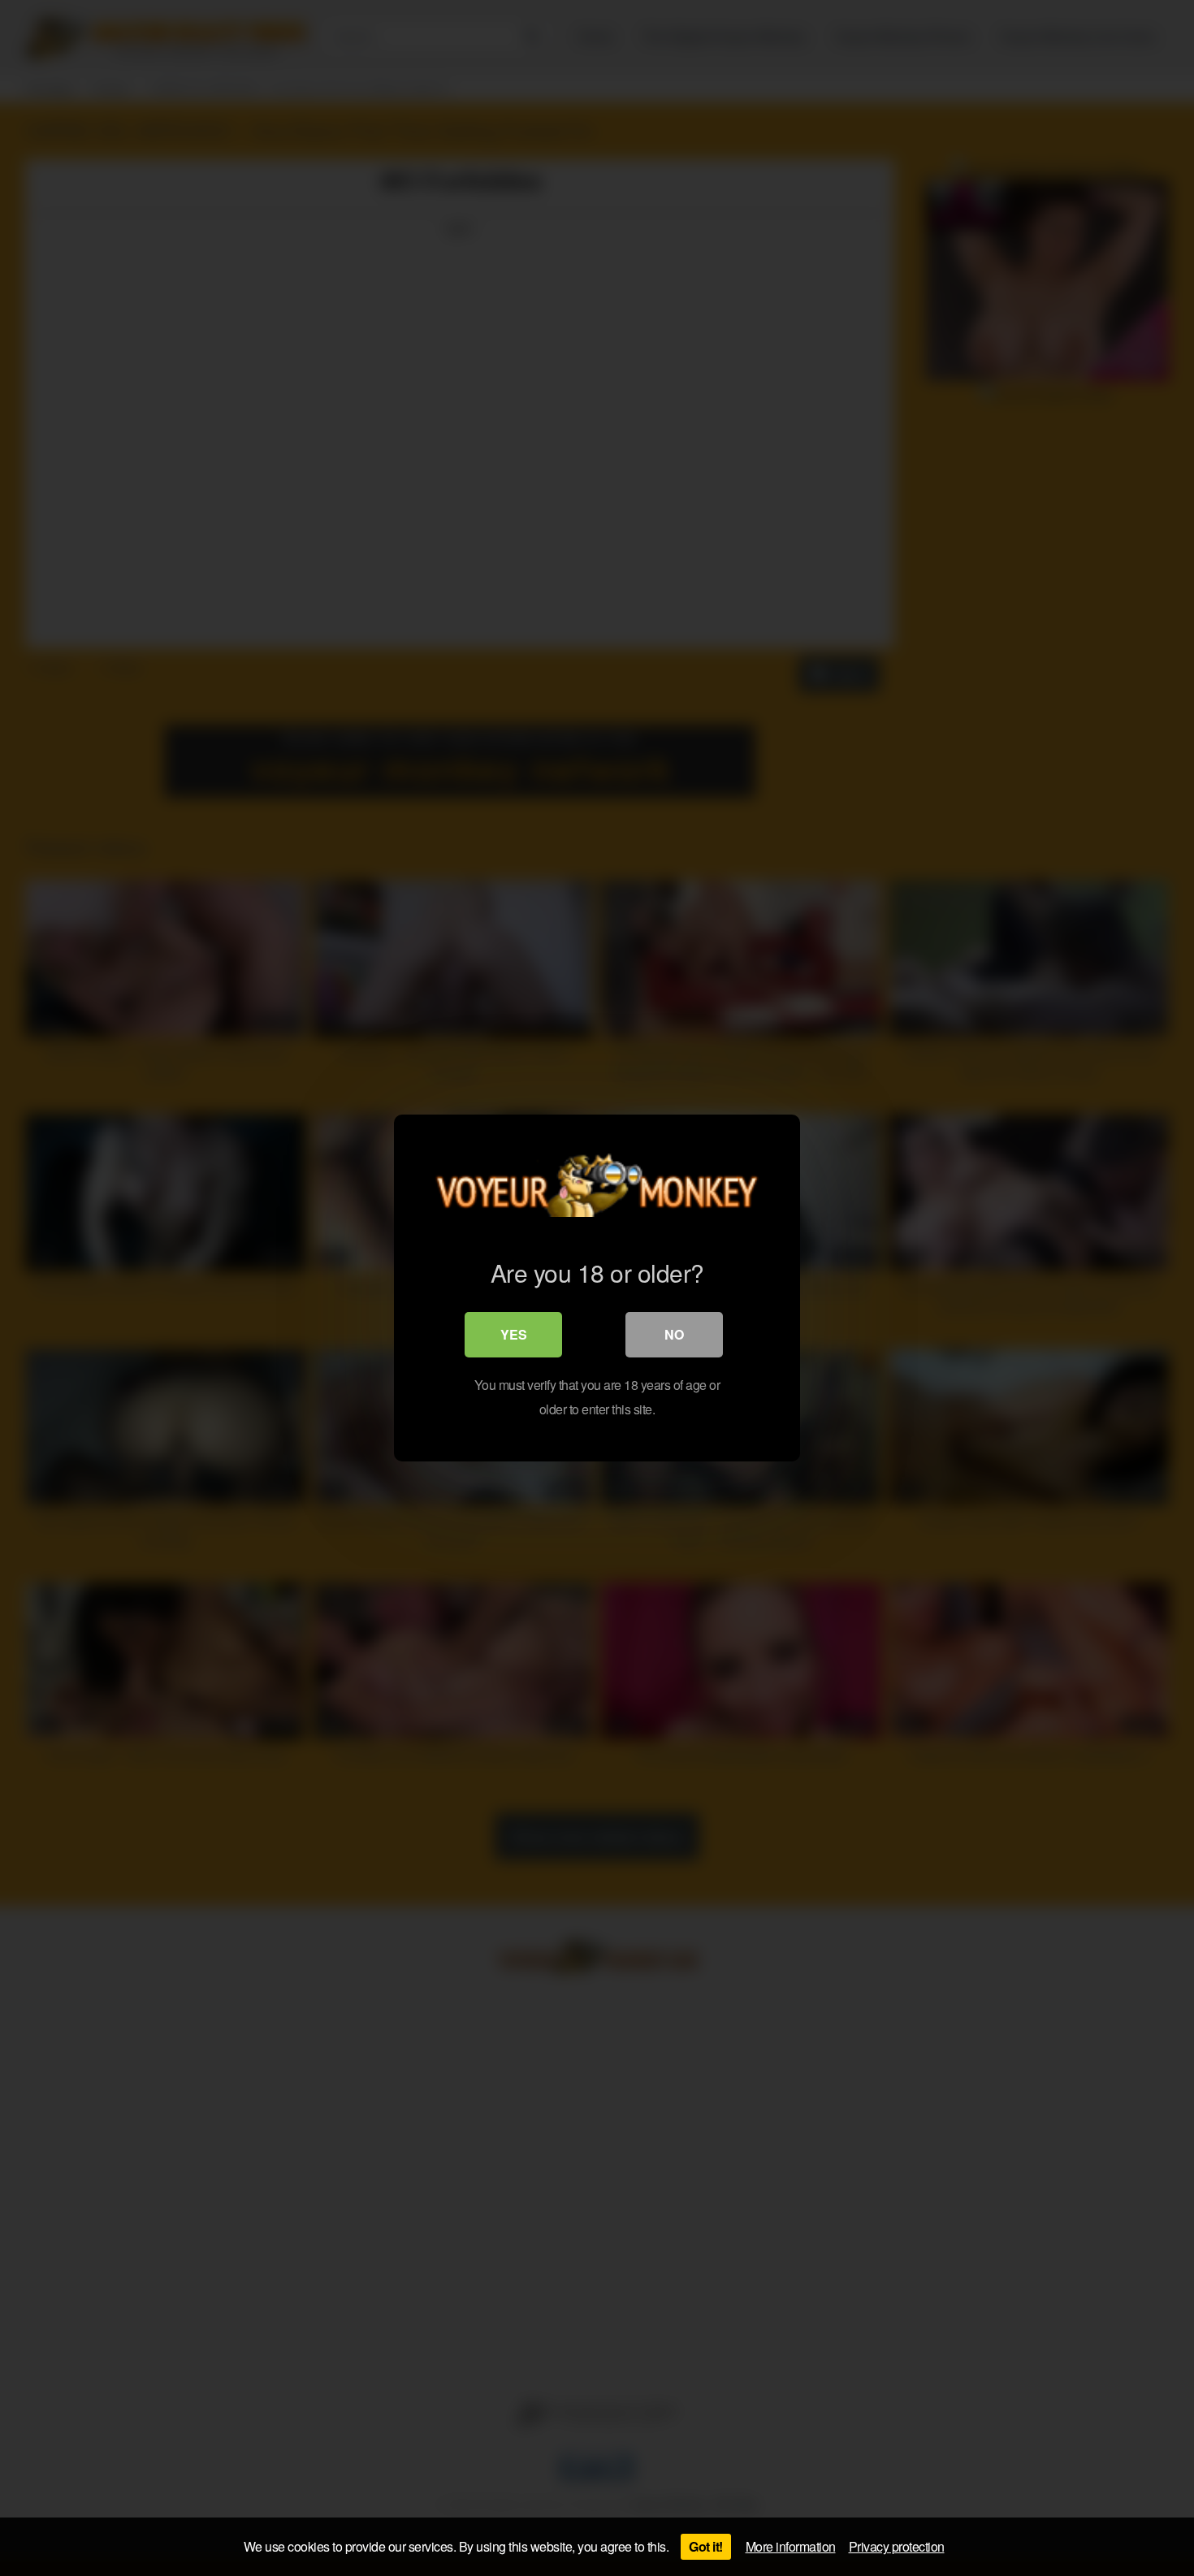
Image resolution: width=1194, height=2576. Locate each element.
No (674, 1334)
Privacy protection (897, 2546)
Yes (514, 1334)
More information (791, 2546)
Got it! (706, 2546)
